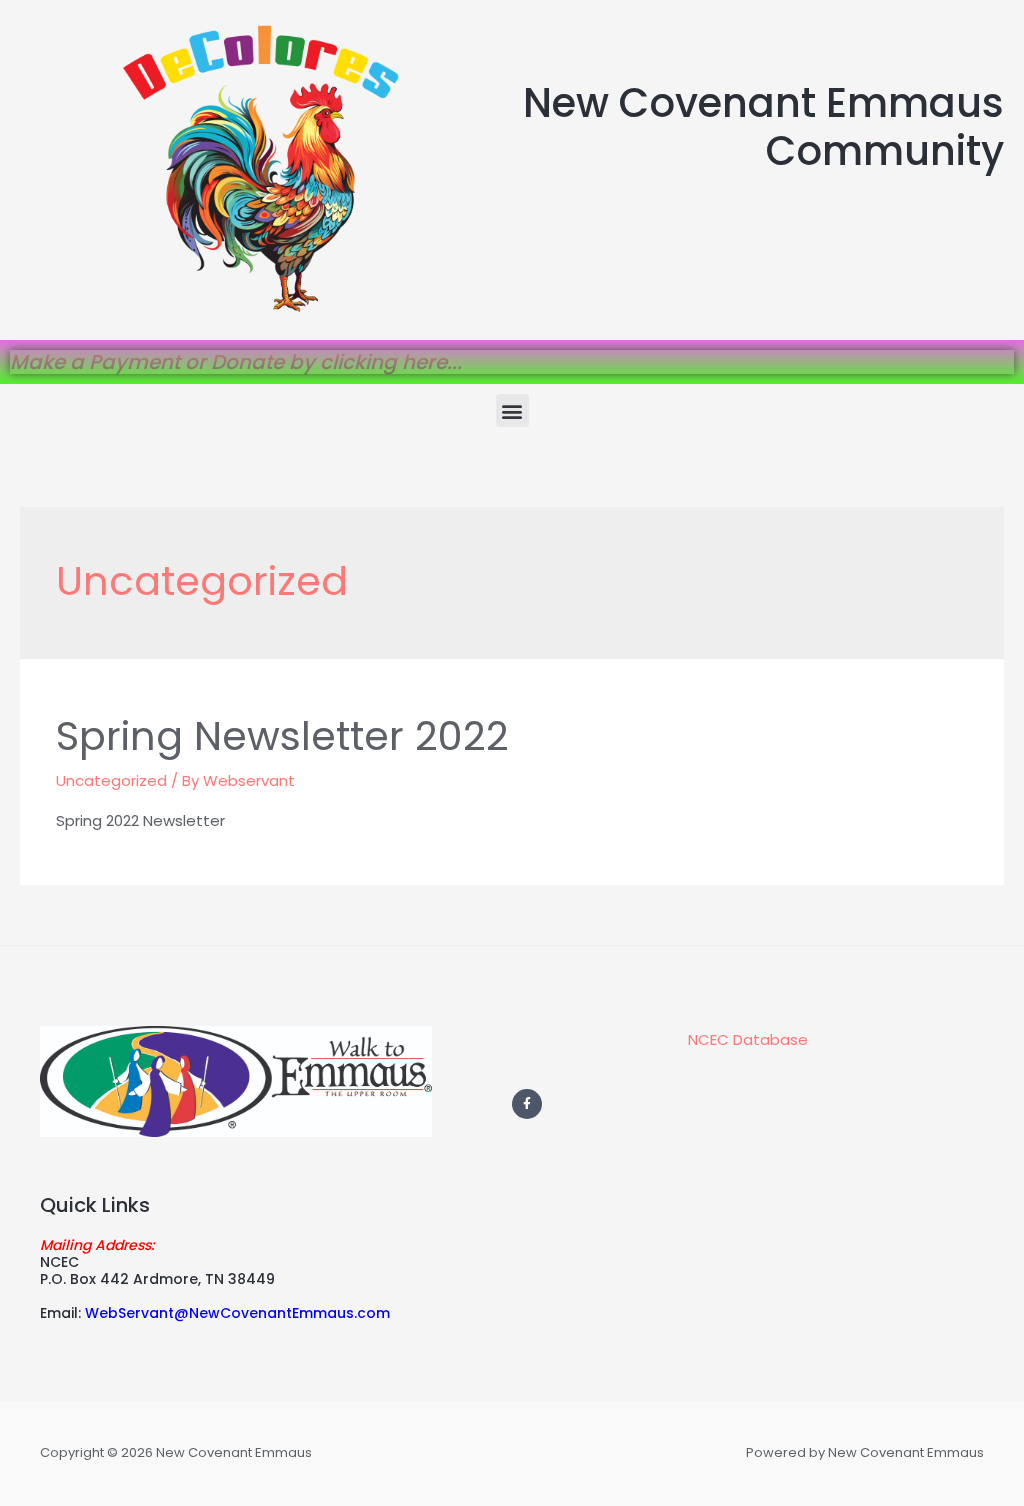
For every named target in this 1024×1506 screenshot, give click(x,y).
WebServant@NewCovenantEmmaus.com (237, 1313)
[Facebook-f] (527, 1104)
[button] (512, 410)
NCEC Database (748, 1039)
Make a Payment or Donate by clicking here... (236, 362)
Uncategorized (111, 780)
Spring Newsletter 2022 (282, 736)
